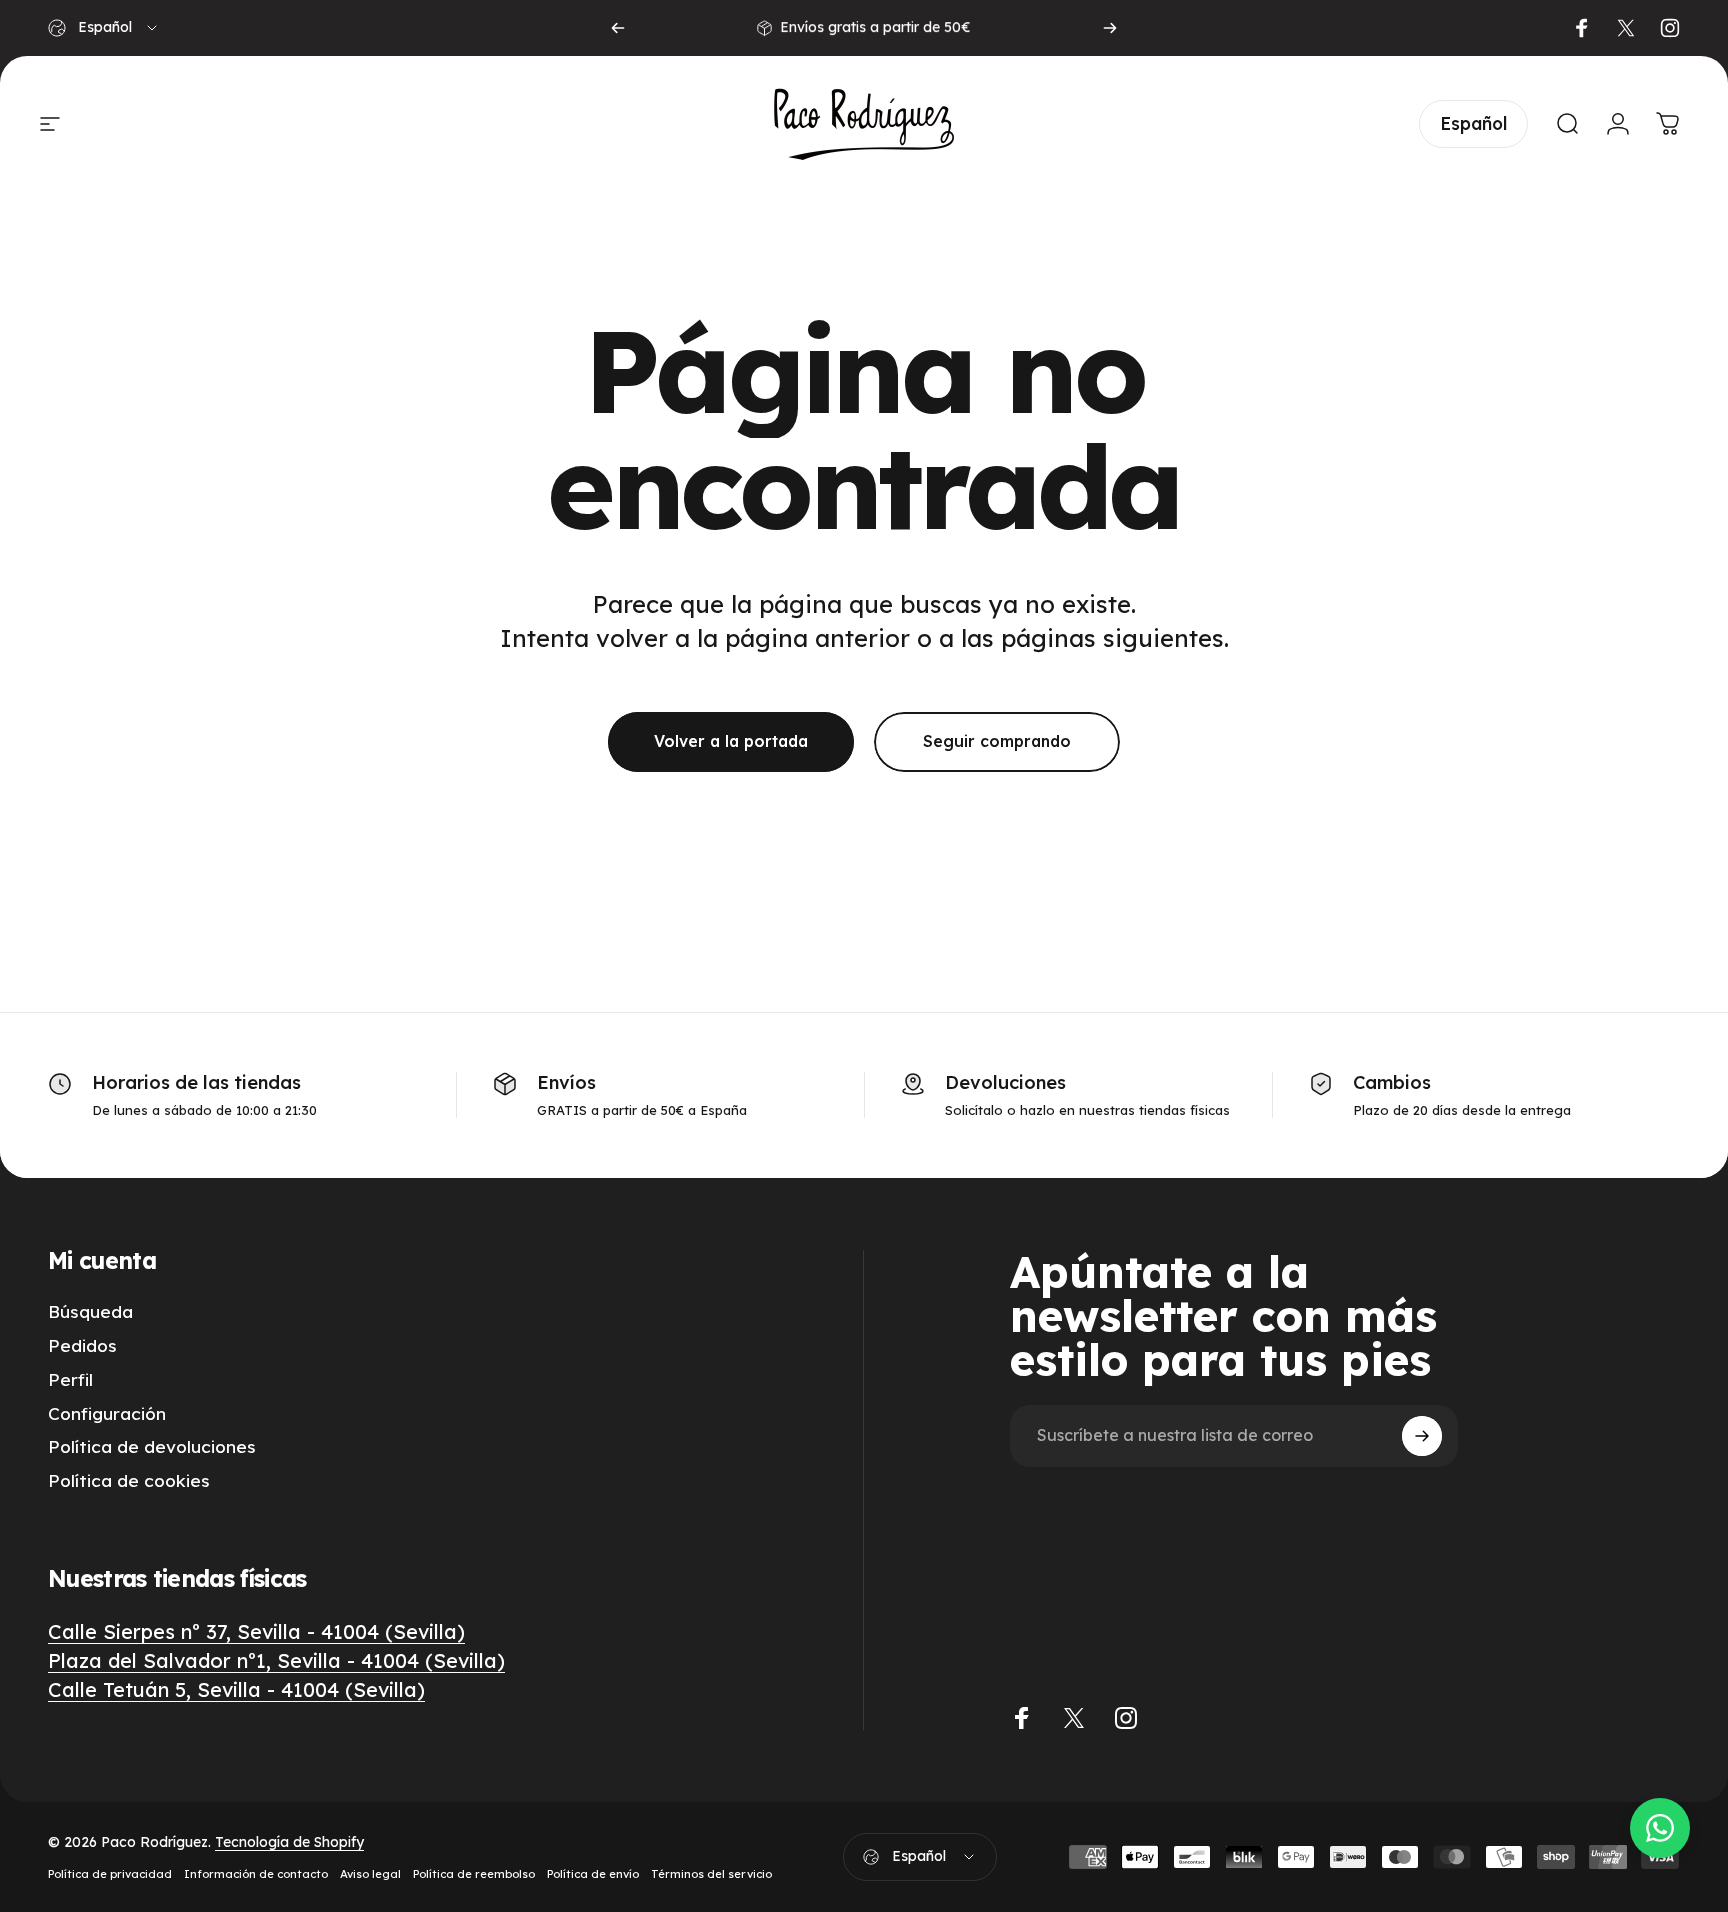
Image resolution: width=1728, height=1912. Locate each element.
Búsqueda (90, 1311)
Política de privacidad (110, 1874)
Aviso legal (370, 1874)
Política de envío (593, 1874)
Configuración (107, 1413)
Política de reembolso (474, 1874)
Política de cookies (129, 1480)
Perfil (70, 1379)
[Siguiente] (1110, 28)
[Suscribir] (1422, 1436)
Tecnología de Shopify (289, 1842)
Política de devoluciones (152, 1446)
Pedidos (82, 1345)
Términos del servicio (711, 1874)
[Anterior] (618, 28)
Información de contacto (256, 1874)
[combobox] (104, 28)
